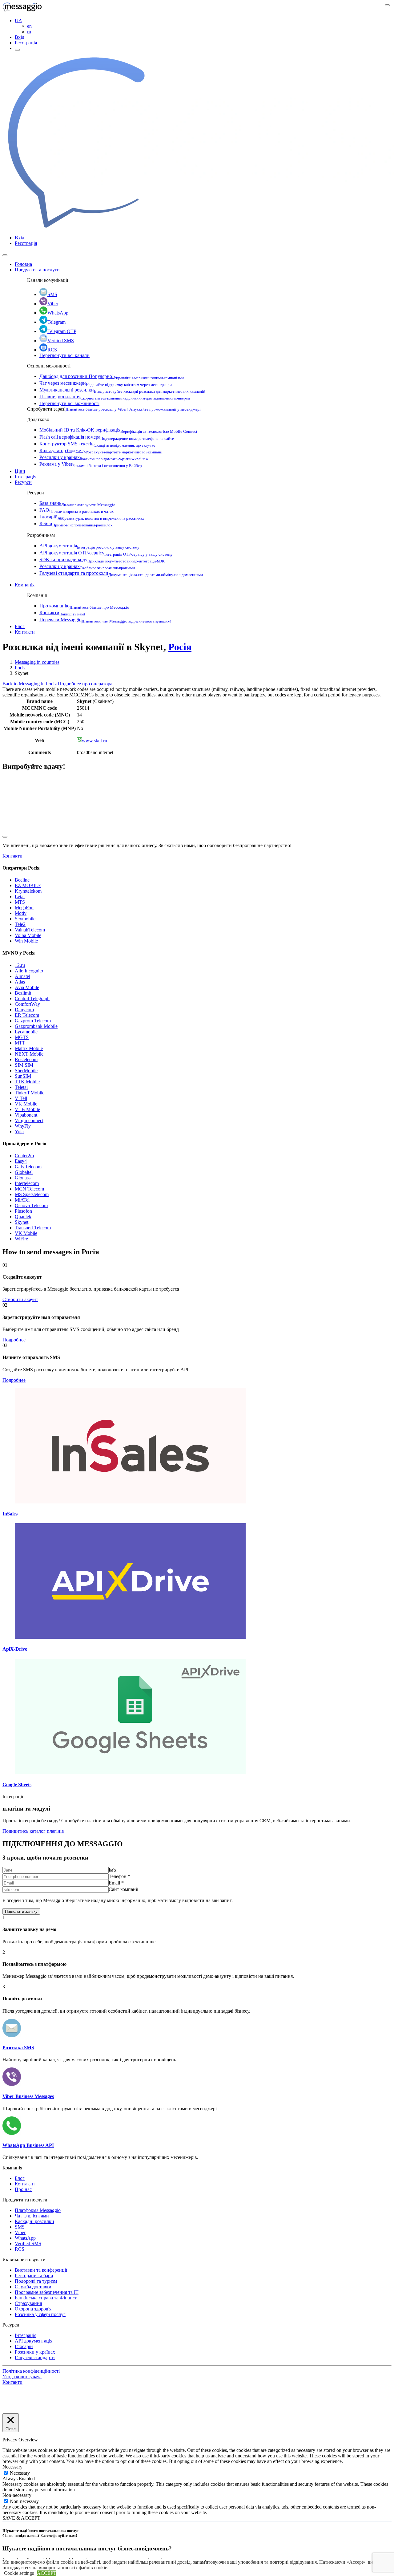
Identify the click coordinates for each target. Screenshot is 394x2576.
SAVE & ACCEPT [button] (21, 2518)
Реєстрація (26, 43)
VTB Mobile (27, 1109)
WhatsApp (58, 313)
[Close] (5, 255)
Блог (20, 626)
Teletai (21, 1087)
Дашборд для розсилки (112, 376)
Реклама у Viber (91, 464)
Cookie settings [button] (19, 2573)
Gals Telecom (28, 1167)
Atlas (20, 982)
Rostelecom (26, 1059)
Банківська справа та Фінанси (46, 2298)
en (29, 26)
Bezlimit (23, 993)
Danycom (24, 1010)
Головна (23, 264)
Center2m (24, 1156)
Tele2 (20, 924)
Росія (180, 647)
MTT (20, 1043)
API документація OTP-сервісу (106, 553)
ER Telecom (27, 1015)
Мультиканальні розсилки (122, 390)
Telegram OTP (62, 331)
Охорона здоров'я (33, 2309)
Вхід (20, 37)
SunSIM (23, 1076)
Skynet (22, 1222)
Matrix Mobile (29, 1048)
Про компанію (84, 606)
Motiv (21, 913)
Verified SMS (61, 341)
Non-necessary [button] (17, 2495)
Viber (53, 304)
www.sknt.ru (94, 741)
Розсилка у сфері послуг (40, 2314)
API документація (89, 546)
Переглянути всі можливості (69, 403)
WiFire (21, 1239)
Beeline (22, 880)
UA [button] (18, 20)
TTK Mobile (27, 1082)
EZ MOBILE (28, 885)
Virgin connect (29, 1120)
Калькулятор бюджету (101, 450)
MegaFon (24, 908)
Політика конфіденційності (31, 2371)
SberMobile (26, 1071)
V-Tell (21, 1098)
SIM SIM (24, 1065)
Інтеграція (26, 477)
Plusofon (23, 1211)
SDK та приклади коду (102, 560)
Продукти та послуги (37, 270)
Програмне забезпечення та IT (47, 2292)
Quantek (23, 1217)
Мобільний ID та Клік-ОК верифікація (118, 430)
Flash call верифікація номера (107, 437)
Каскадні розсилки (34, 2221)
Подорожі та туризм (36, 2281)
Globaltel (24, 1172)
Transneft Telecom (33, 1228)
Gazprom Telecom (33, 1021)
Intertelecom (27, 1183)
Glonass (23, 1178)
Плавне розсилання (115, 397)
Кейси (76, 523)
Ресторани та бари (34, 2276)
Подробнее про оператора (85, 684)
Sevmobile (25, 919)
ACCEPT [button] (47, 2573)
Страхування (28, 2303)
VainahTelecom (30, 930)
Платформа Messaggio (38, 2210)
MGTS (22, 1037)
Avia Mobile (27, 987)
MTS (20, 902)
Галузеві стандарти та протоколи (121, 573)
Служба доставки (33, 2287)
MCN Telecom (29, 1189)
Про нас (23, 2189)
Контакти (62, 613)
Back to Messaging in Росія (30, 684)
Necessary (20, 2473)
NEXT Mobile (29, 1054)
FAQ (77, 510)
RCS (52, 350)
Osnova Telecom (31, 1205)
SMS (52, 294)
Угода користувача (22, 2377)
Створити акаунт (20, 1299)
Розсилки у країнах (94, 457)
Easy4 (21, 1161)
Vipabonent (26, 1115)
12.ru (20, 965)
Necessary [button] (12, 2467)
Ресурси (23, 482)
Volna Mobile (28, 935)
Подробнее (14, 1340)
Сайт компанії (123, 1889)
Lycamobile (26, 1032)
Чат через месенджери (106, 383)
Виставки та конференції (41, 2270)
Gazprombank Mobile (36, 1026)
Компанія (25, 585)
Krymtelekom (28, 891)
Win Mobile (26, 941)
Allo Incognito (29, 971)
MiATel (22, 1200)
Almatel (22, 976)
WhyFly (23, 1126)
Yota (19, 1132)
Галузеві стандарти (35, 2357)
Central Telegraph (32, 998)
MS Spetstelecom (32, 1194)
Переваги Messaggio (105, 620)
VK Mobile (26, 1104)
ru (29, 32)
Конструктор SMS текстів (97, 444)
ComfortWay (27, 1004)
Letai (20, 897)
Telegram (56, 322)
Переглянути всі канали (64, 355)
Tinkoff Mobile (30, 1093)
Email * (116, 1883)
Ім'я (113, 1870)
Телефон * (119, 1876)
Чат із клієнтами (32, 2216)
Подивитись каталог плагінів (33, 1831)
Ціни (20, 471)
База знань (77, 503)
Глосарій (92, 517)
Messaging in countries (37, 662)
